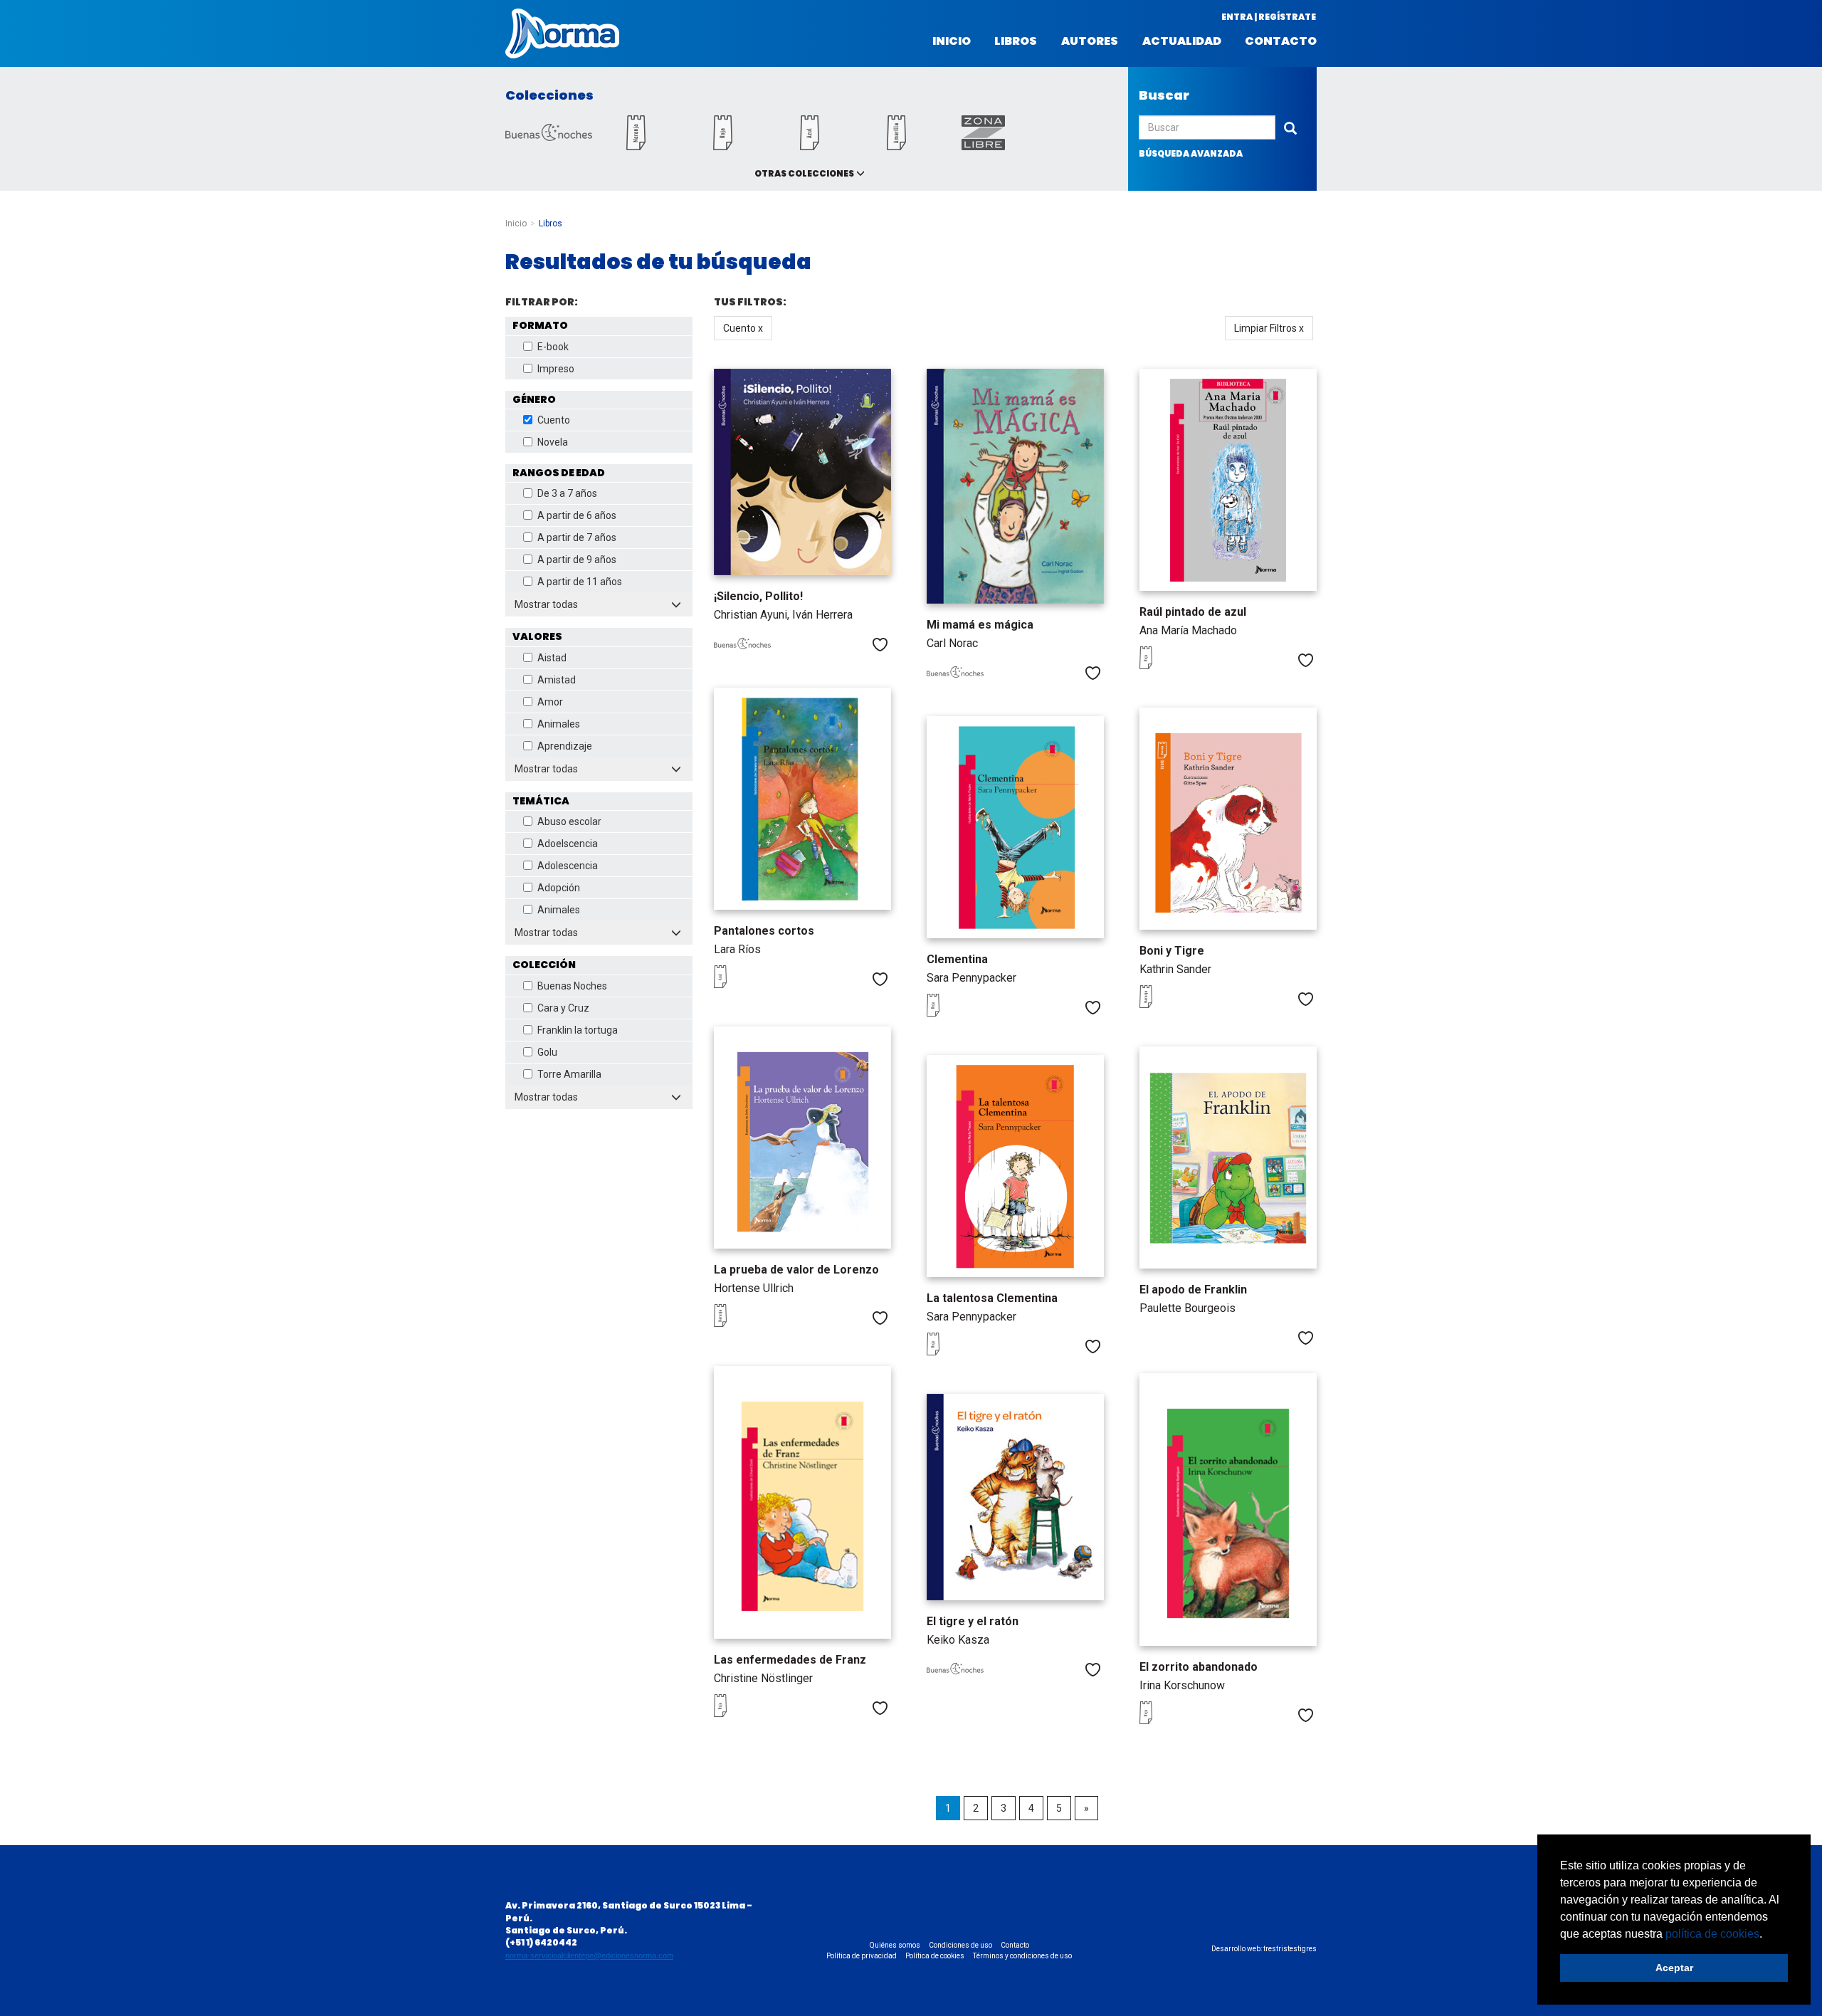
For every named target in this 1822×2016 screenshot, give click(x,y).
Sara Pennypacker (971, 978)
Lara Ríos (737, 949)
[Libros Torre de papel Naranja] (636, 146)
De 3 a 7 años (567, 493)
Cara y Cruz (563, 1008)
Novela (553, 442)
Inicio (952, 41)
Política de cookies (935, 1956)
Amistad (557, 680)
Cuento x (743, 328)
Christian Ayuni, (753, 615)
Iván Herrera (822, 615)
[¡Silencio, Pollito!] (802, 472)
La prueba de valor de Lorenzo (796, 1270)
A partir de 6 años (577, 515)
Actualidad (1182, 41)
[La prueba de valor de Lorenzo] (802, 1137)
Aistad (552, 658)
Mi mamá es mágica (980, 625)
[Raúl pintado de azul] (1228, 479)
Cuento (554, 420)
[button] (1767, 1935)
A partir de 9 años (577, 560)
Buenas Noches (572, 986)
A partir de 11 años (580, 582)
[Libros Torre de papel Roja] (722, 146)
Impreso (556, 369)
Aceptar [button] (1674, 1968)
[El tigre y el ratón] (1015, 1497)
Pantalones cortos (764, 931)
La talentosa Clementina (992, 1298)
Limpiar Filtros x (1269, 328)
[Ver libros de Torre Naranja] (1168, 1004)
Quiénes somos (895, 1945)
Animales (559, 724)
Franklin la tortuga (578, 1030)
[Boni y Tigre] (1228, 818)
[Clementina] (1015, 827)
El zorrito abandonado (1199, 1667)
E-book (553, 347)
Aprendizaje (565, 746)
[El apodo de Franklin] (1228, 1157)
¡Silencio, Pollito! (758, 596)
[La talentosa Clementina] (1015, 1166)
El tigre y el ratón (973, 1621)
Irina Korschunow (1182, 1685)
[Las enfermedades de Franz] (802, 1502)
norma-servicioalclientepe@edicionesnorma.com (589, 1955)
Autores (1090, 41)
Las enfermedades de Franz (790, 1660)
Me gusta (880, 645)
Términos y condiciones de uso (1022, 1956)
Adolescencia (568, 866)
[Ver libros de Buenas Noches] (742, 646)
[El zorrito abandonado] (1228, 1510)
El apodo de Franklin (1193, 1290)
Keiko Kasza (958, 1640)
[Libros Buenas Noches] (549, 137)
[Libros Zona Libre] (983, 146)
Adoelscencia (568, 844)
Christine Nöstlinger (763, 1678)
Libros (1016, 41)
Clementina (957, 959)
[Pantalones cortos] (802, 798)
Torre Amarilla (569, 1074)
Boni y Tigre (1172, 951)
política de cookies (1712, 1934)
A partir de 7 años (577, 537)
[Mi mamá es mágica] (1015, 486)
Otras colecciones (804, 173)
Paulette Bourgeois (1188, 1308)
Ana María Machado (1188, 630)
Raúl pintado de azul (1193, 612)
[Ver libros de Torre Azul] (742, 985)
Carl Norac (952, 643)
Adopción (559, 888)
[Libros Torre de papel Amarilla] (896, 146)
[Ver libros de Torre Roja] (1168, 666)
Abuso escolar (569, 821)
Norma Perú (562, 33)
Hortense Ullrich (754, 1288)
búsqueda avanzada (1191, 153)
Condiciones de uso (960, 1945)
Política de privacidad (862, 1956)
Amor (550, 702)
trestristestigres (1290, 1949)
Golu (547, 1052)
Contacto (1281, 41)
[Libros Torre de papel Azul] (809, 146)
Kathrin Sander (1175, 969)
